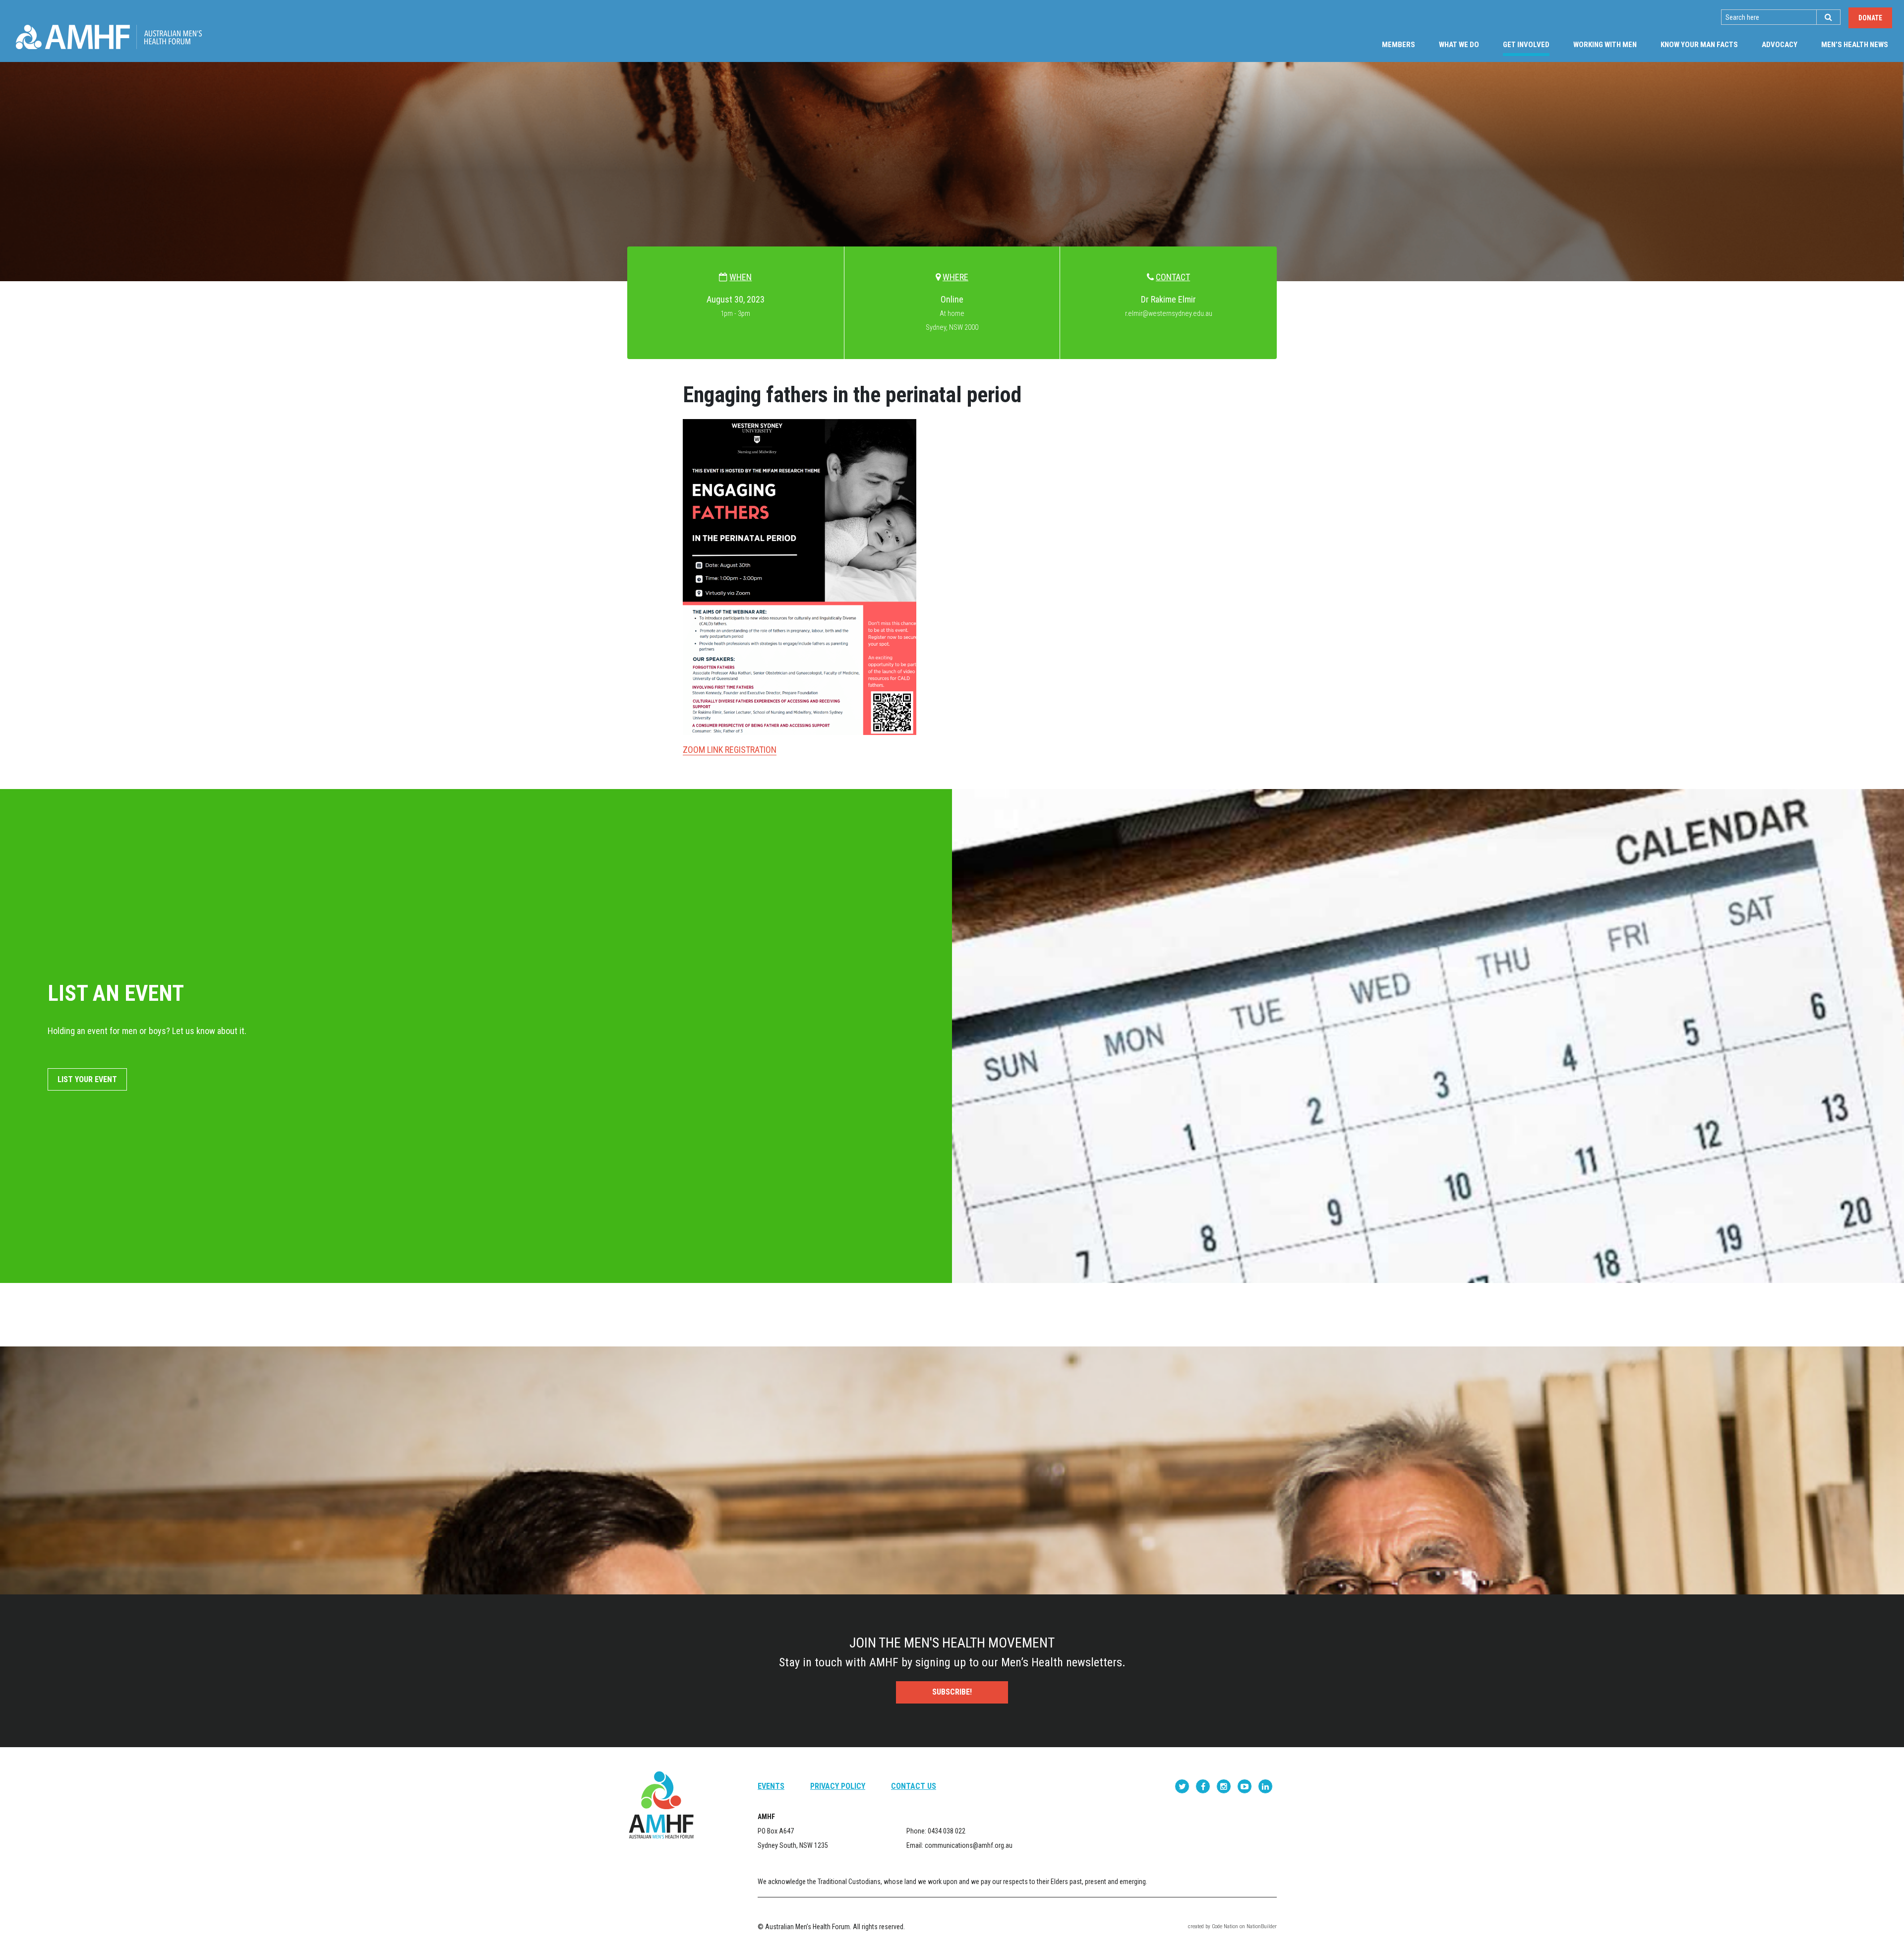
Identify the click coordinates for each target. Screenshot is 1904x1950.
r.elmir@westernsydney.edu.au (1169, 314)
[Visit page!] (1183, 1786)
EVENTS (771, 1786)
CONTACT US (914, 1786)
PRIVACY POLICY (838, 1786)
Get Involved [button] (1532, 44)
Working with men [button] (1605, 45)
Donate (1870, 18)
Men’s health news (1855, 45)
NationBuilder (1262, 1926)
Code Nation (1225, 1926)
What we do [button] (1459, 45)
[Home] (109, 37)
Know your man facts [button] (1699, 45)
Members (1398, 45)
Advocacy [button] (1780, 45)
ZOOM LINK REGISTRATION (730, 750)
